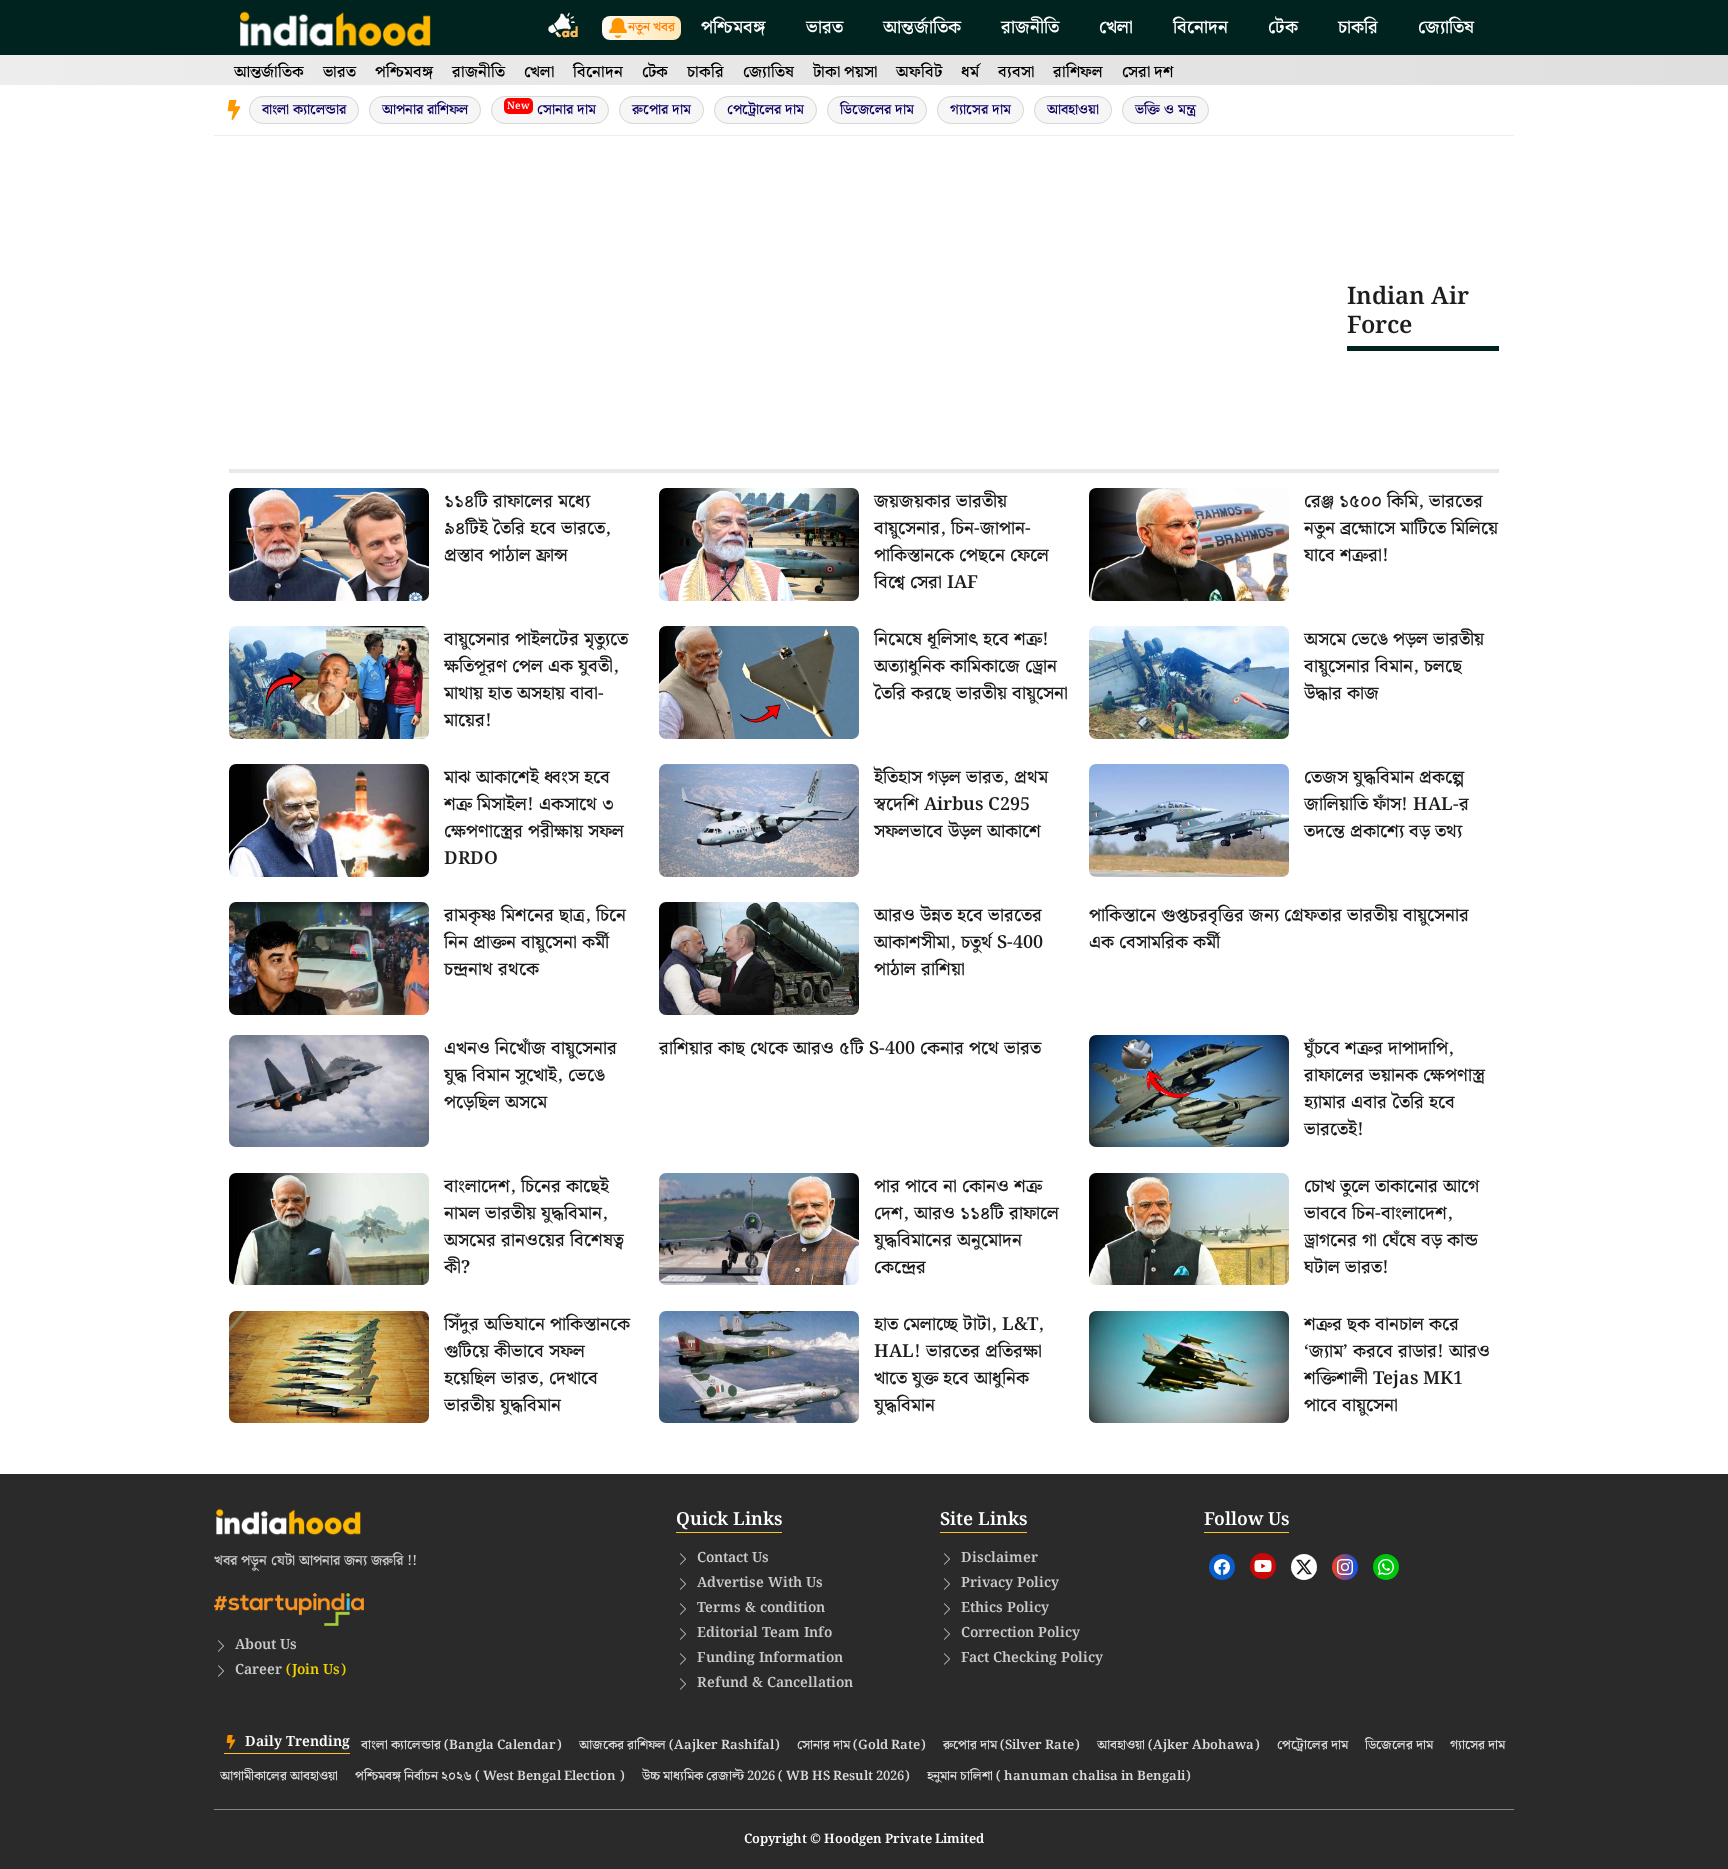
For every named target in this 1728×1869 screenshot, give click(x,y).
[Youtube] (1263, 1566)
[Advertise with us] (564, 28)
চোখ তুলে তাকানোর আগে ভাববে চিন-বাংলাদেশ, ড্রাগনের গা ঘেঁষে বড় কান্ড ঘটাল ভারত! (1391, 1227)
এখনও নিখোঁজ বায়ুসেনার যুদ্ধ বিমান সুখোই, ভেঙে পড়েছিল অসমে (530, 1075)
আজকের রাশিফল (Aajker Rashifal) (679, 1746)
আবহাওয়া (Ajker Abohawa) (1178, 1746)
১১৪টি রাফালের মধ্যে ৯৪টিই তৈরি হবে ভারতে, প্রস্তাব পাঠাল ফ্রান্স (527, 528)
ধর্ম (970, 72)
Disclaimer (999, 1558)
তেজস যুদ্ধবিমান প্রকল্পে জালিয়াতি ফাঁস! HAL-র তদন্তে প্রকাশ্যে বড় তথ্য (1386, 804)
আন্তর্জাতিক (922, 27)
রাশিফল (1078, 72)
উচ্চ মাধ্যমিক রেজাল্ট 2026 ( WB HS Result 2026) (776, 1777)
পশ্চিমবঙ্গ (733, 27)
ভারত (824, 27)
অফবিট (919, 72)
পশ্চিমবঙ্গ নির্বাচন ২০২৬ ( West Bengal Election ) (490, 1777)
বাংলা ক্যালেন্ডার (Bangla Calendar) (461, 1746)
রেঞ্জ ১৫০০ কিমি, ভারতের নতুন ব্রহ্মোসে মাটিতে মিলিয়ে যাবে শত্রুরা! (1401, 528)
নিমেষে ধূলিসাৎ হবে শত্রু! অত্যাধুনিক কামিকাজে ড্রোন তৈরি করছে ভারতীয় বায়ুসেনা (971, 666)
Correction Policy (1020, 1633)
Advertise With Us (760, 1583)
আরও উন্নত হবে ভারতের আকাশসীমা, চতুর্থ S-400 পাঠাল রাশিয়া (958, 942)
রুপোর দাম (661, 110)
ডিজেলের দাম (877, 110)
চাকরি (1358, 27)
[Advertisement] (788, 311)
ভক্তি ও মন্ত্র (1165, 110)
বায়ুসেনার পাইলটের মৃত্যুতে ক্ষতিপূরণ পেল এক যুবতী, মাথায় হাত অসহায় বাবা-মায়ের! (536, 680)
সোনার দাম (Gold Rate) (861, 1746)
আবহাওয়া (1073, 110)
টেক (1283, 27)
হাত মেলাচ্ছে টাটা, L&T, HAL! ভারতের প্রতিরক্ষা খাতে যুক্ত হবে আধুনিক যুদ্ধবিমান (959, 1365)
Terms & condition (761, 1608)
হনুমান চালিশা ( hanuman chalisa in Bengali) (1059, 1777)
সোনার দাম (551, 109)
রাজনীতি (1030, 27)
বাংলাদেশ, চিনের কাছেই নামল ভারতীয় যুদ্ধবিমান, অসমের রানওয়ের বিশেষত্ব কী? (534, 1227)
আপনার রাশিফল (425, 110)
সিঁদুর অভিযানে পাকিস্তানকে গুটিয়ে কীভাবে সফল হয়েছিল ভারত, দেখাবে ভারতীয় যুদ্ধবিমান (537, 1365)
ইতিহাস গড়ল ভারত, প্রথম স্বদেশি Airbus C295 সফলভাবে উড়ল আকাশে (961, 804)
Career (290, 1670)
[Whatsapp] (1386, 1567)
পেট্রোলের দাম (765, 110)
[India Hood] (335, 27)
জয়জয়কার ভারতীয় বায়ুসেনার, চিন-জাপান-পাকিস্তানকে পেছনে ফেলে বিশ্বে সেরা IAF (961, 542)
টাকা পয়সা (845, 72)
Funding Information (770, 1658)
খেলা (1116, 27)
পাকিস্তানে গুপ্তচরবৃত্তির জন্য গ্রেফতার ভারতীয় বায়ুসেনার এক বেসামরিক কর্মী (1279, 929)
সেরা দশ (1147, 72)
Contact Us (733, 1558)
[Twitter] (1304, 1567)
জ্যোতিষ (1446, 27)
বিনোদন (1200, 27)
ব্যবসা (1016, 72)
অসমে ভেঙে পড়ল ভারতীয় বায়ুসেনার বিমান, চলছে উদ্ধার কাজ (1394, 666)
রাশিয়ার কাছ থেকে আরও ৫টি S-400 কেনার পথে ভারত (850, 1048)
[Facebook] (1222, 1567)
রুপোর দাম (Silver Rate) (1011, 1746)
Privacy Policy (1010, 1583)
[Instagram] (1345, 1567)
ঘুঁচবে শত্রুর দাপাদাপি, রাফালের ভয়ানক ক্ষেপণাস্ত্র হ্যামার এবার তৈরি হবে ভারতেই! (1394, 1089)
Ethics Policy (1005, 1608)
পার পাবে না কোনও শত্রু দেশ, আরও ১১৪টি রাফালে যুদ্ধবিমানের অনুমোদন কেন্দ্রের (966, 1227)
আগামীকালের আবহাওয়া (279, 1777)
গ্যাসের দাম (980, 110)
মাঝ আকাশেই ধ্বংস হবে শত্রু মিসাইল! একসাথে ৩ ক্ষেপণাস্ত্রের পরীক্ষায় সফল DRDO (534, 818)
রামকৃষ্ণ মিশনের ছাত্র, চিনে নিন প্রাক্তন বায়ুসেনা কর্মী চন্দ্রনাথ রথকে (535, 942)
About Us (266, 1645)
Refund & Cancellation (775, 1683)
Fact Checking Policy (1032, 1658)
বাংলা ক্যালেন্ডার (304, 110)
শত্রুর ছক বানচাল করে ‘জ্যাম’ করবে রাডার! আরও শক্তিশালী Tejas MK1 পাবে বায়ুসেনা (1397, 1365)
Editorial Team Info (764, 1633)
